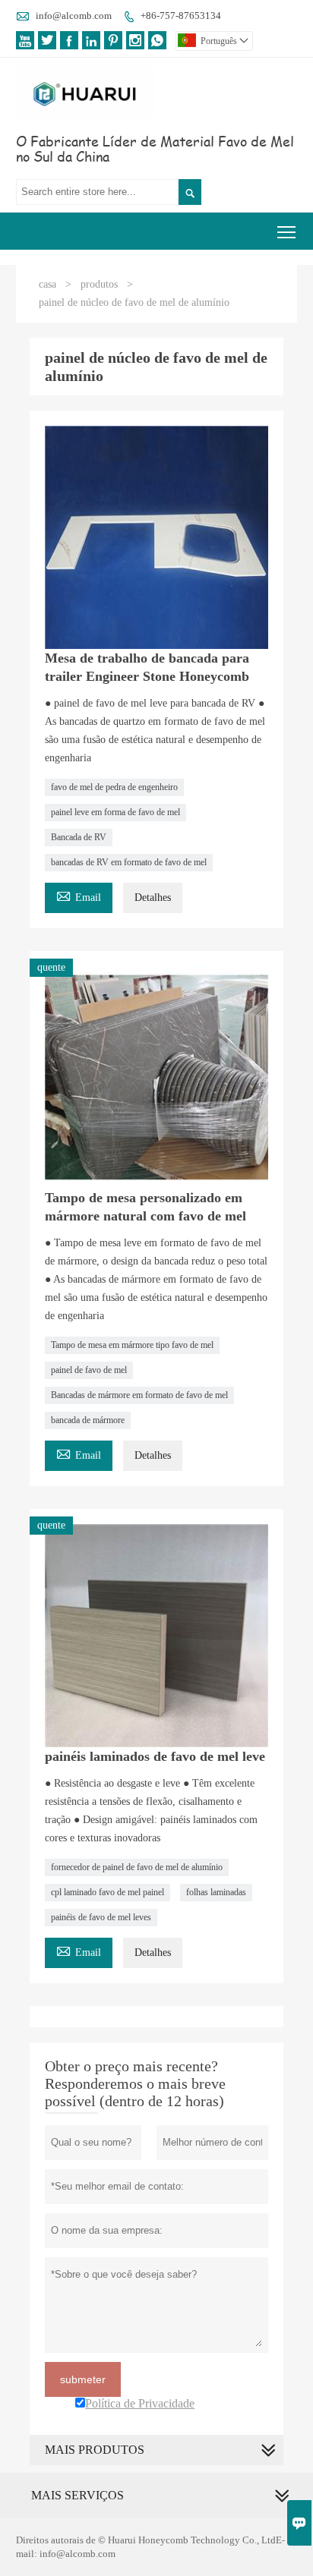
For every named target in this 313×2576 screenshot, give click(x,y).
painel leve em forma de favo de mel (115, 812)
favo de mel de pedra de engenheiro (114, 787)
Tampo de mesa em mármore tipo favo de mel (132, 1345)
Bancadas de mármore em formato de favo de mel (139, 1395)
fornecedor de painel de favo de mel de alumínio (137, 1867)
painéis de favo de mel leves (101, 1917)
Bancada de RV (79, 837)
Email (79, 895)
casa (47, 284)
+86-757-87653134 (181, 16)
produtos (99, 284)
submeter (83, 2379)
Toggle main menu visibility (287, 231)
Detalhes (153, 898)
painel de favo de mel (89, 1370)
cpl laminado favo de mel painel (107, 1892)
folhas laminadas (216, 1892)
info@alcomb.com (74, 16)
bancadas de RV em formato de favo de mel (129, 862)
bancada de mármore (88, 1420)
